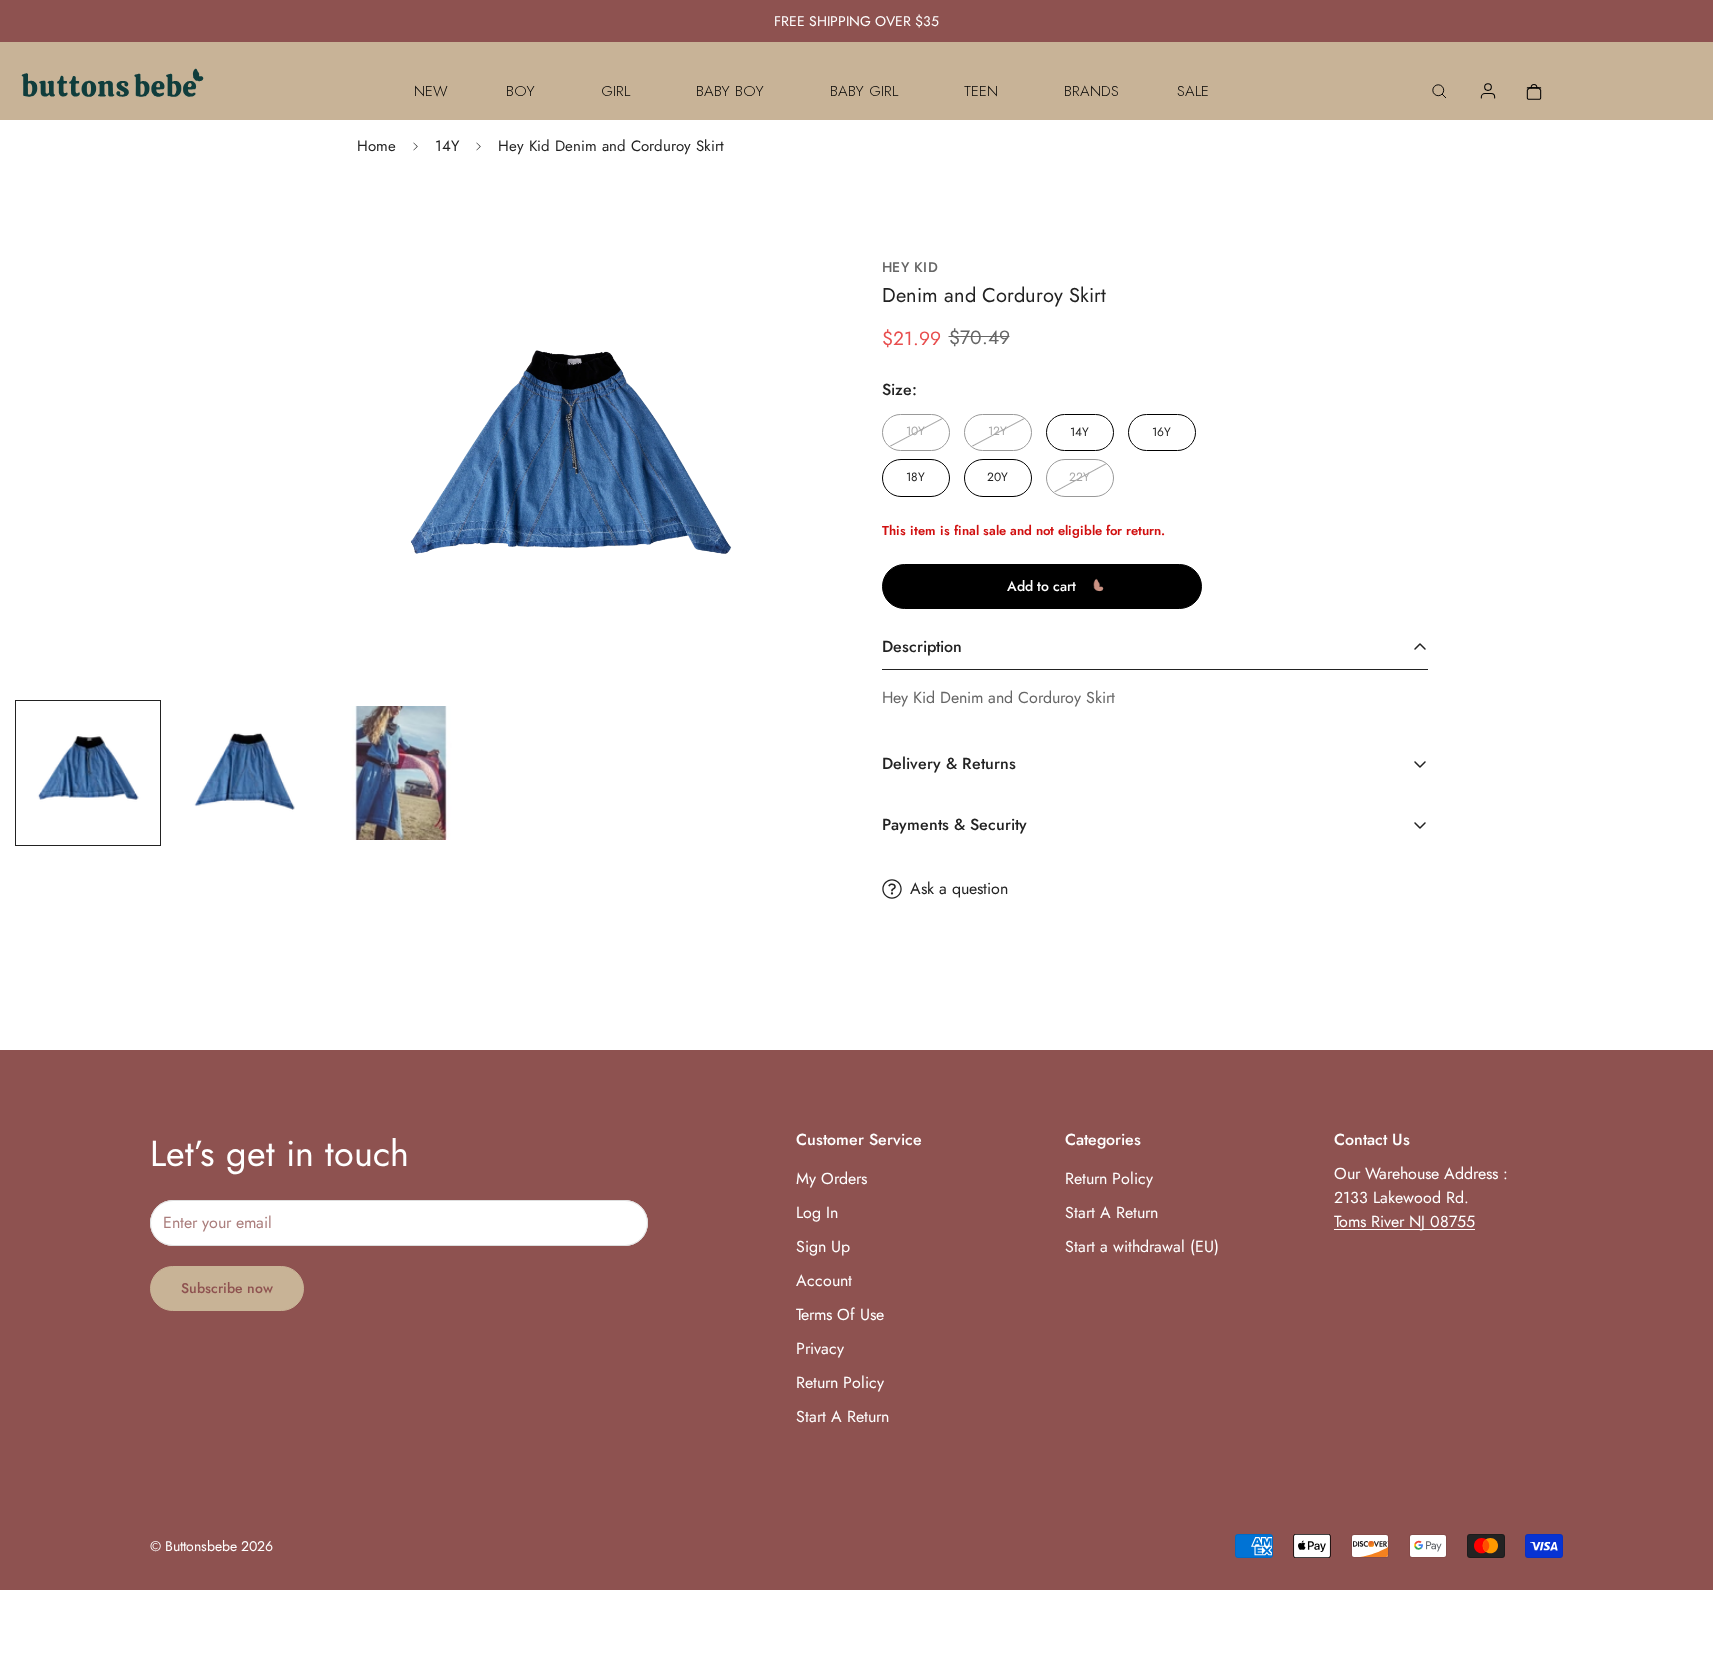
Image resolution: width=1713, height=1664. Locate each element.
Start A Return (842, 1416)
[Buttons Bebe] (112, 91)
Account (824, 1280)
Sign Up (823, 1246)
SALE (1193, 91)
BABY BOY (730, 91)
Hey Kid (910, 267)
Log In (817, 1212)
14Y (447, 146)
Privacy (820, 1348)
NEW (431, 91)
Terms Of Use (840, 1314)
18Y (915, 477)
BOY (520, 91)
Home (376, 146)
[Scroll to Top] (1674, 1555)
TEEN (981, 91)
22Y (1079, 477)
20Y (997, 477)
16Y (1161, 431)
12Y (997, 431)
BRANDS (1091, 91)
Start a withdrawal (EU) (1142, 1246)
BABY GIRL (864, 91)
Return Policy (840, 1382)
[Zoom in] (743, 295)
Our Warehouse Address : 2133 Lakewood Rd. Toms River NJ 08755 (1421, 1197)
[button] (1534, 91)
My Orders (831, 1178)
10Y (915, 431)
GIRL (615, 91)
